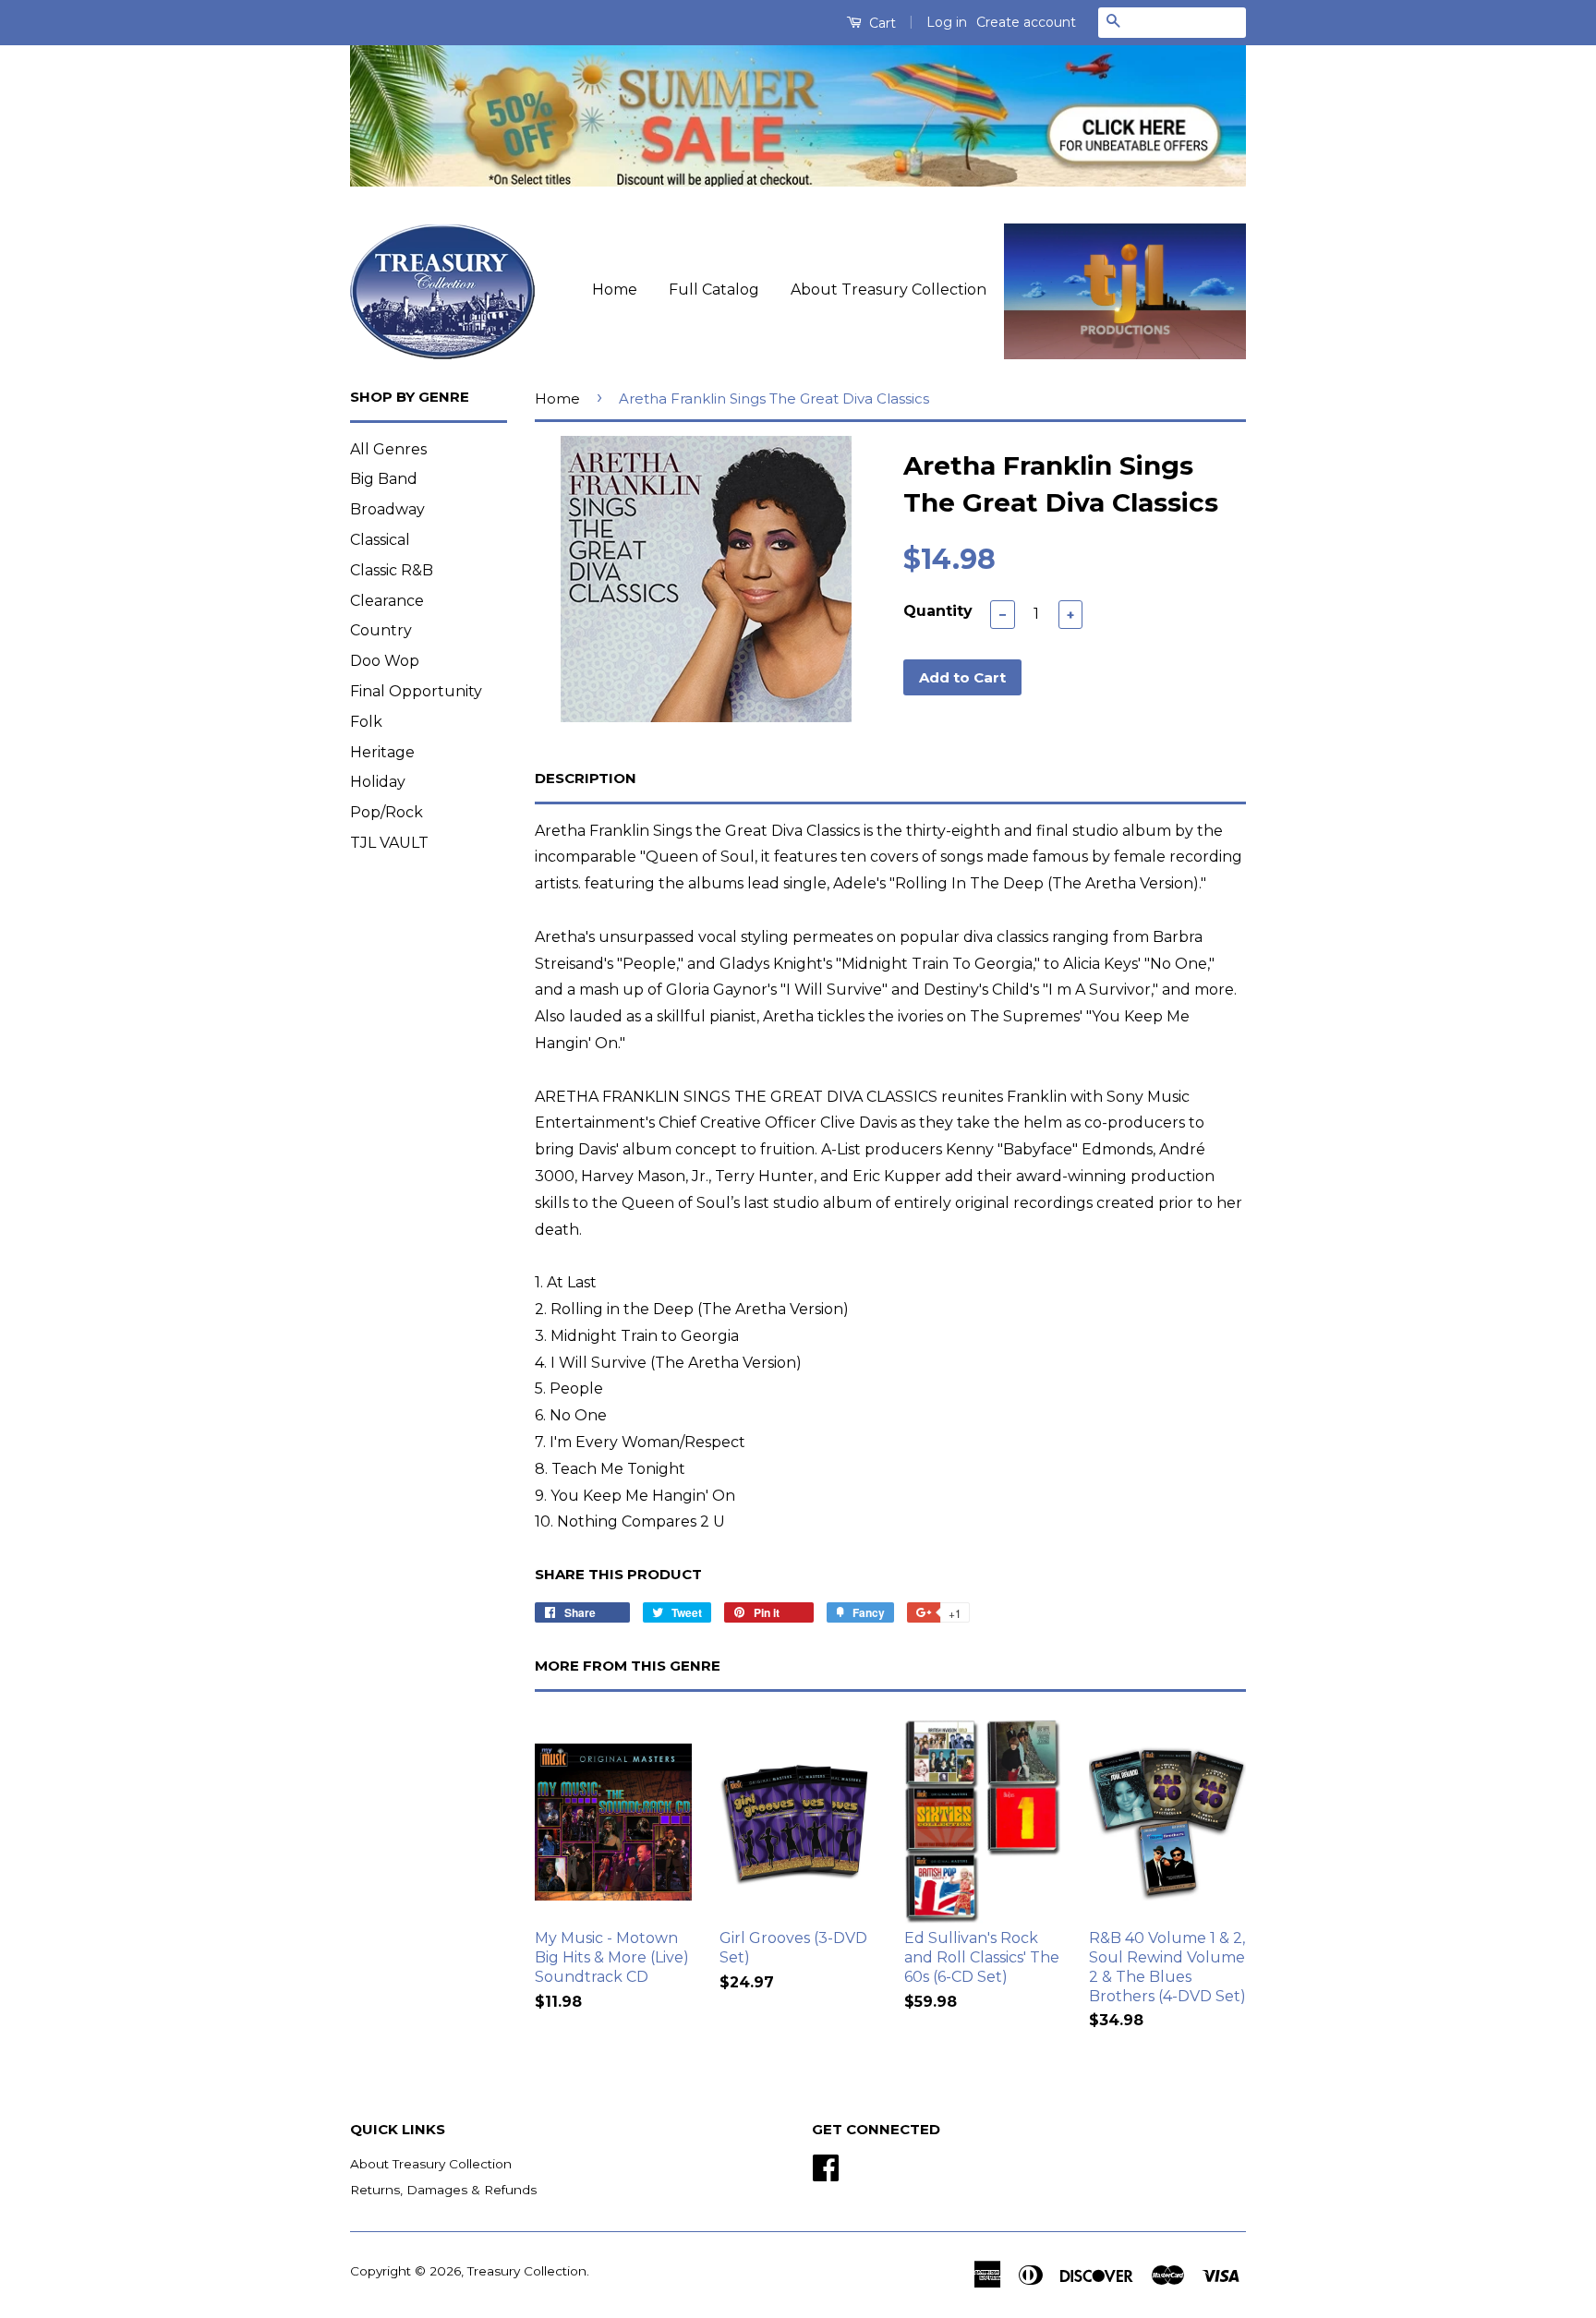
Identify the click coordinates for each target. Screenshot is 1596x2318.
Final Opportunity (416, 691)
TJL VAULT (389, 843)
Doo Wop (385, 661)
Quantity (938, 611)
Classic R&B (392, 570)
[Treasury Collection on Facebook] (826, 2166)
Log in (947, 22)
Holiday (378, 782)
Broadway (387, 509)
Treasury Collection (527, 2271)
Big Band (384, 479)
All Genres (388, 449)
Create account (1026, 22)
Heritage (382, 752)
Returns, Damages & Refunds (443, 2190)
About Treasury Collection (889, 290)
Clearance (387, 601)
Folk (366, 722)
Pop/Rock (387, 812)
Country (381, 630)
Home (615, 290)
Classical (380, 540)
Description (586, 778)
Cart (881, 23)
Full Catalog (714, 290)
